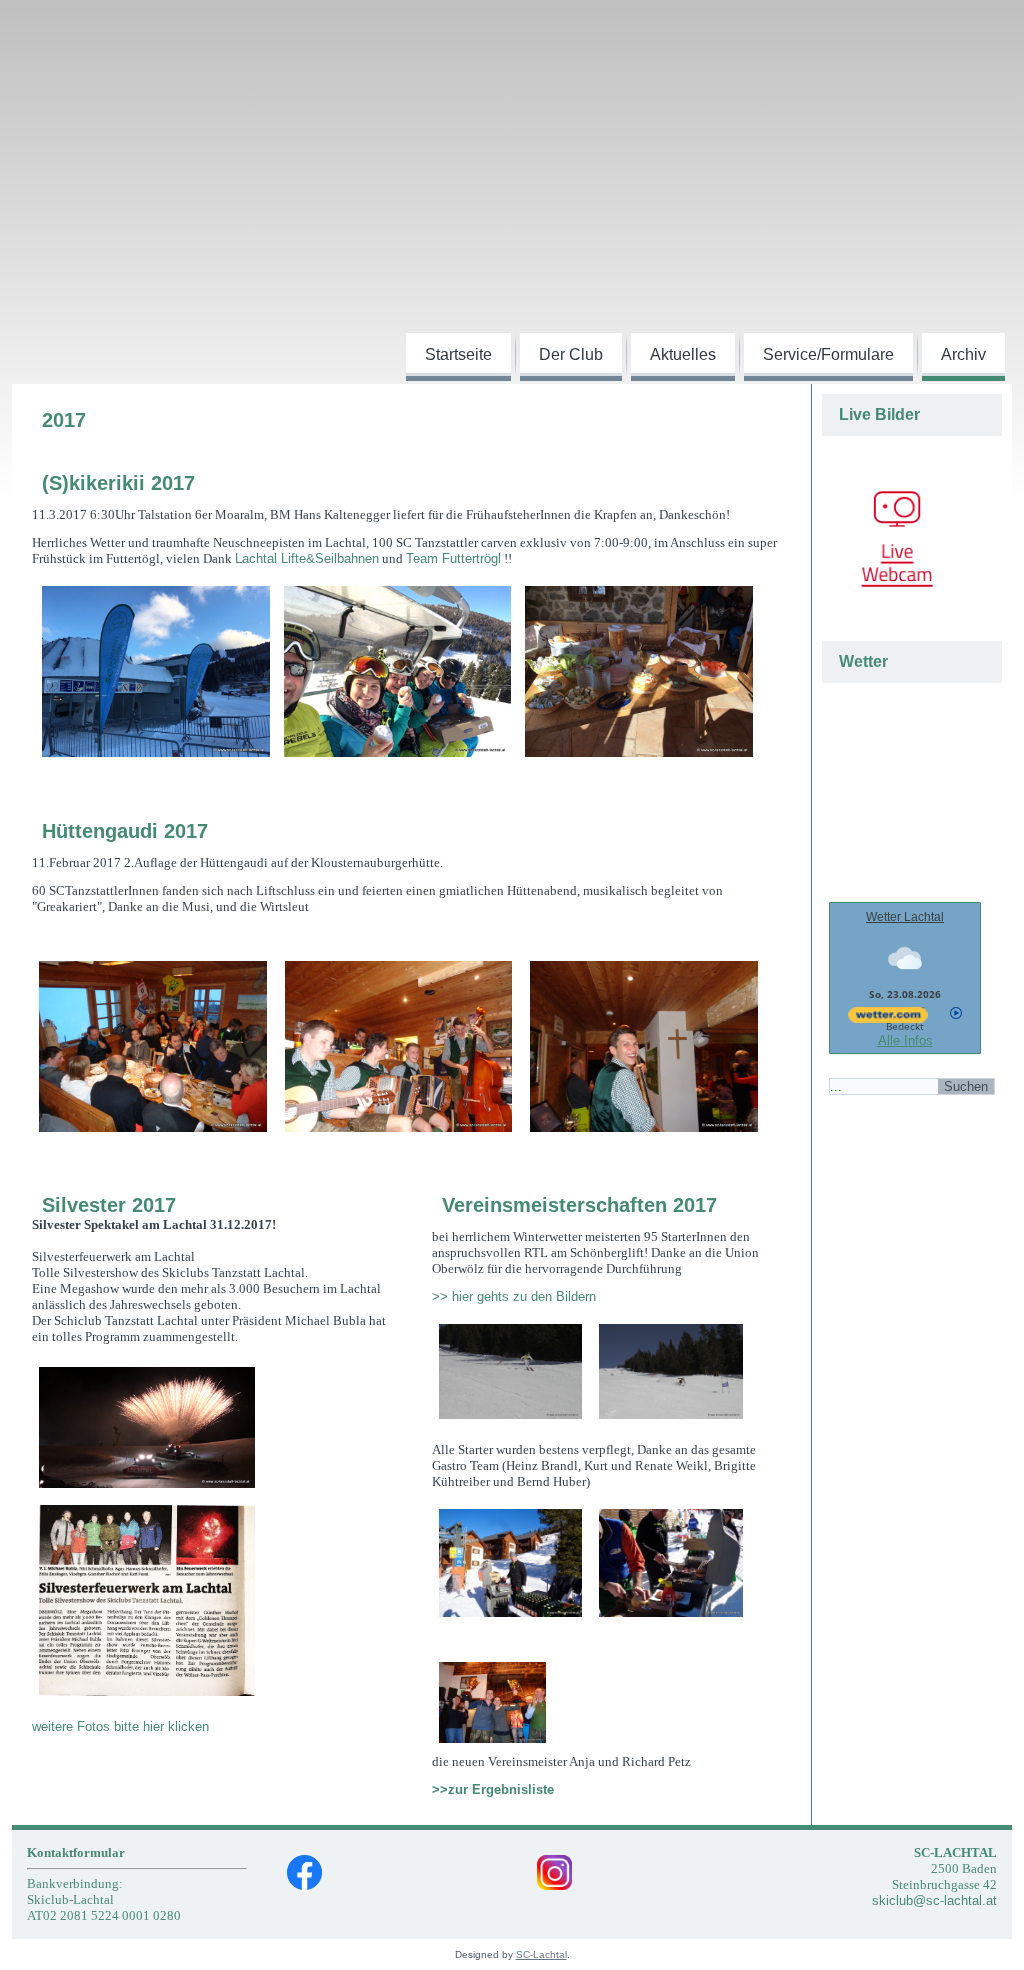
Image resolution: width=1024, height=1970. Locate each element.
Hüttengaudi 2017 (125, 831)
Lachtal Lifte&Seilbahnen (307, 558)
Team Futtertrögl (453, 558)
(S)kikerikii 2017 (118, 483)
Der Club (571, 354)
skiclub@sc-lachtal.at (934, 1900)
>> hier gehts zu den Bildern (516, 1296)
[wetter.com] (888, 1025)
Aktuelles (683, 354)
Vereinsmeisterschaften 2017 (579, 1205)
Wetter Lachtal (905, 917)
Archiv (963, 354)
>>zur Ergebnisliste (493, 1789)
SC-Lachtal (541, 1954)
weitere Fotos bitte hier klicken (120, 1726)
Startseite (458, 354)
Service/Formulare (828, 354)
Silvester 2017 (109, 1205)
